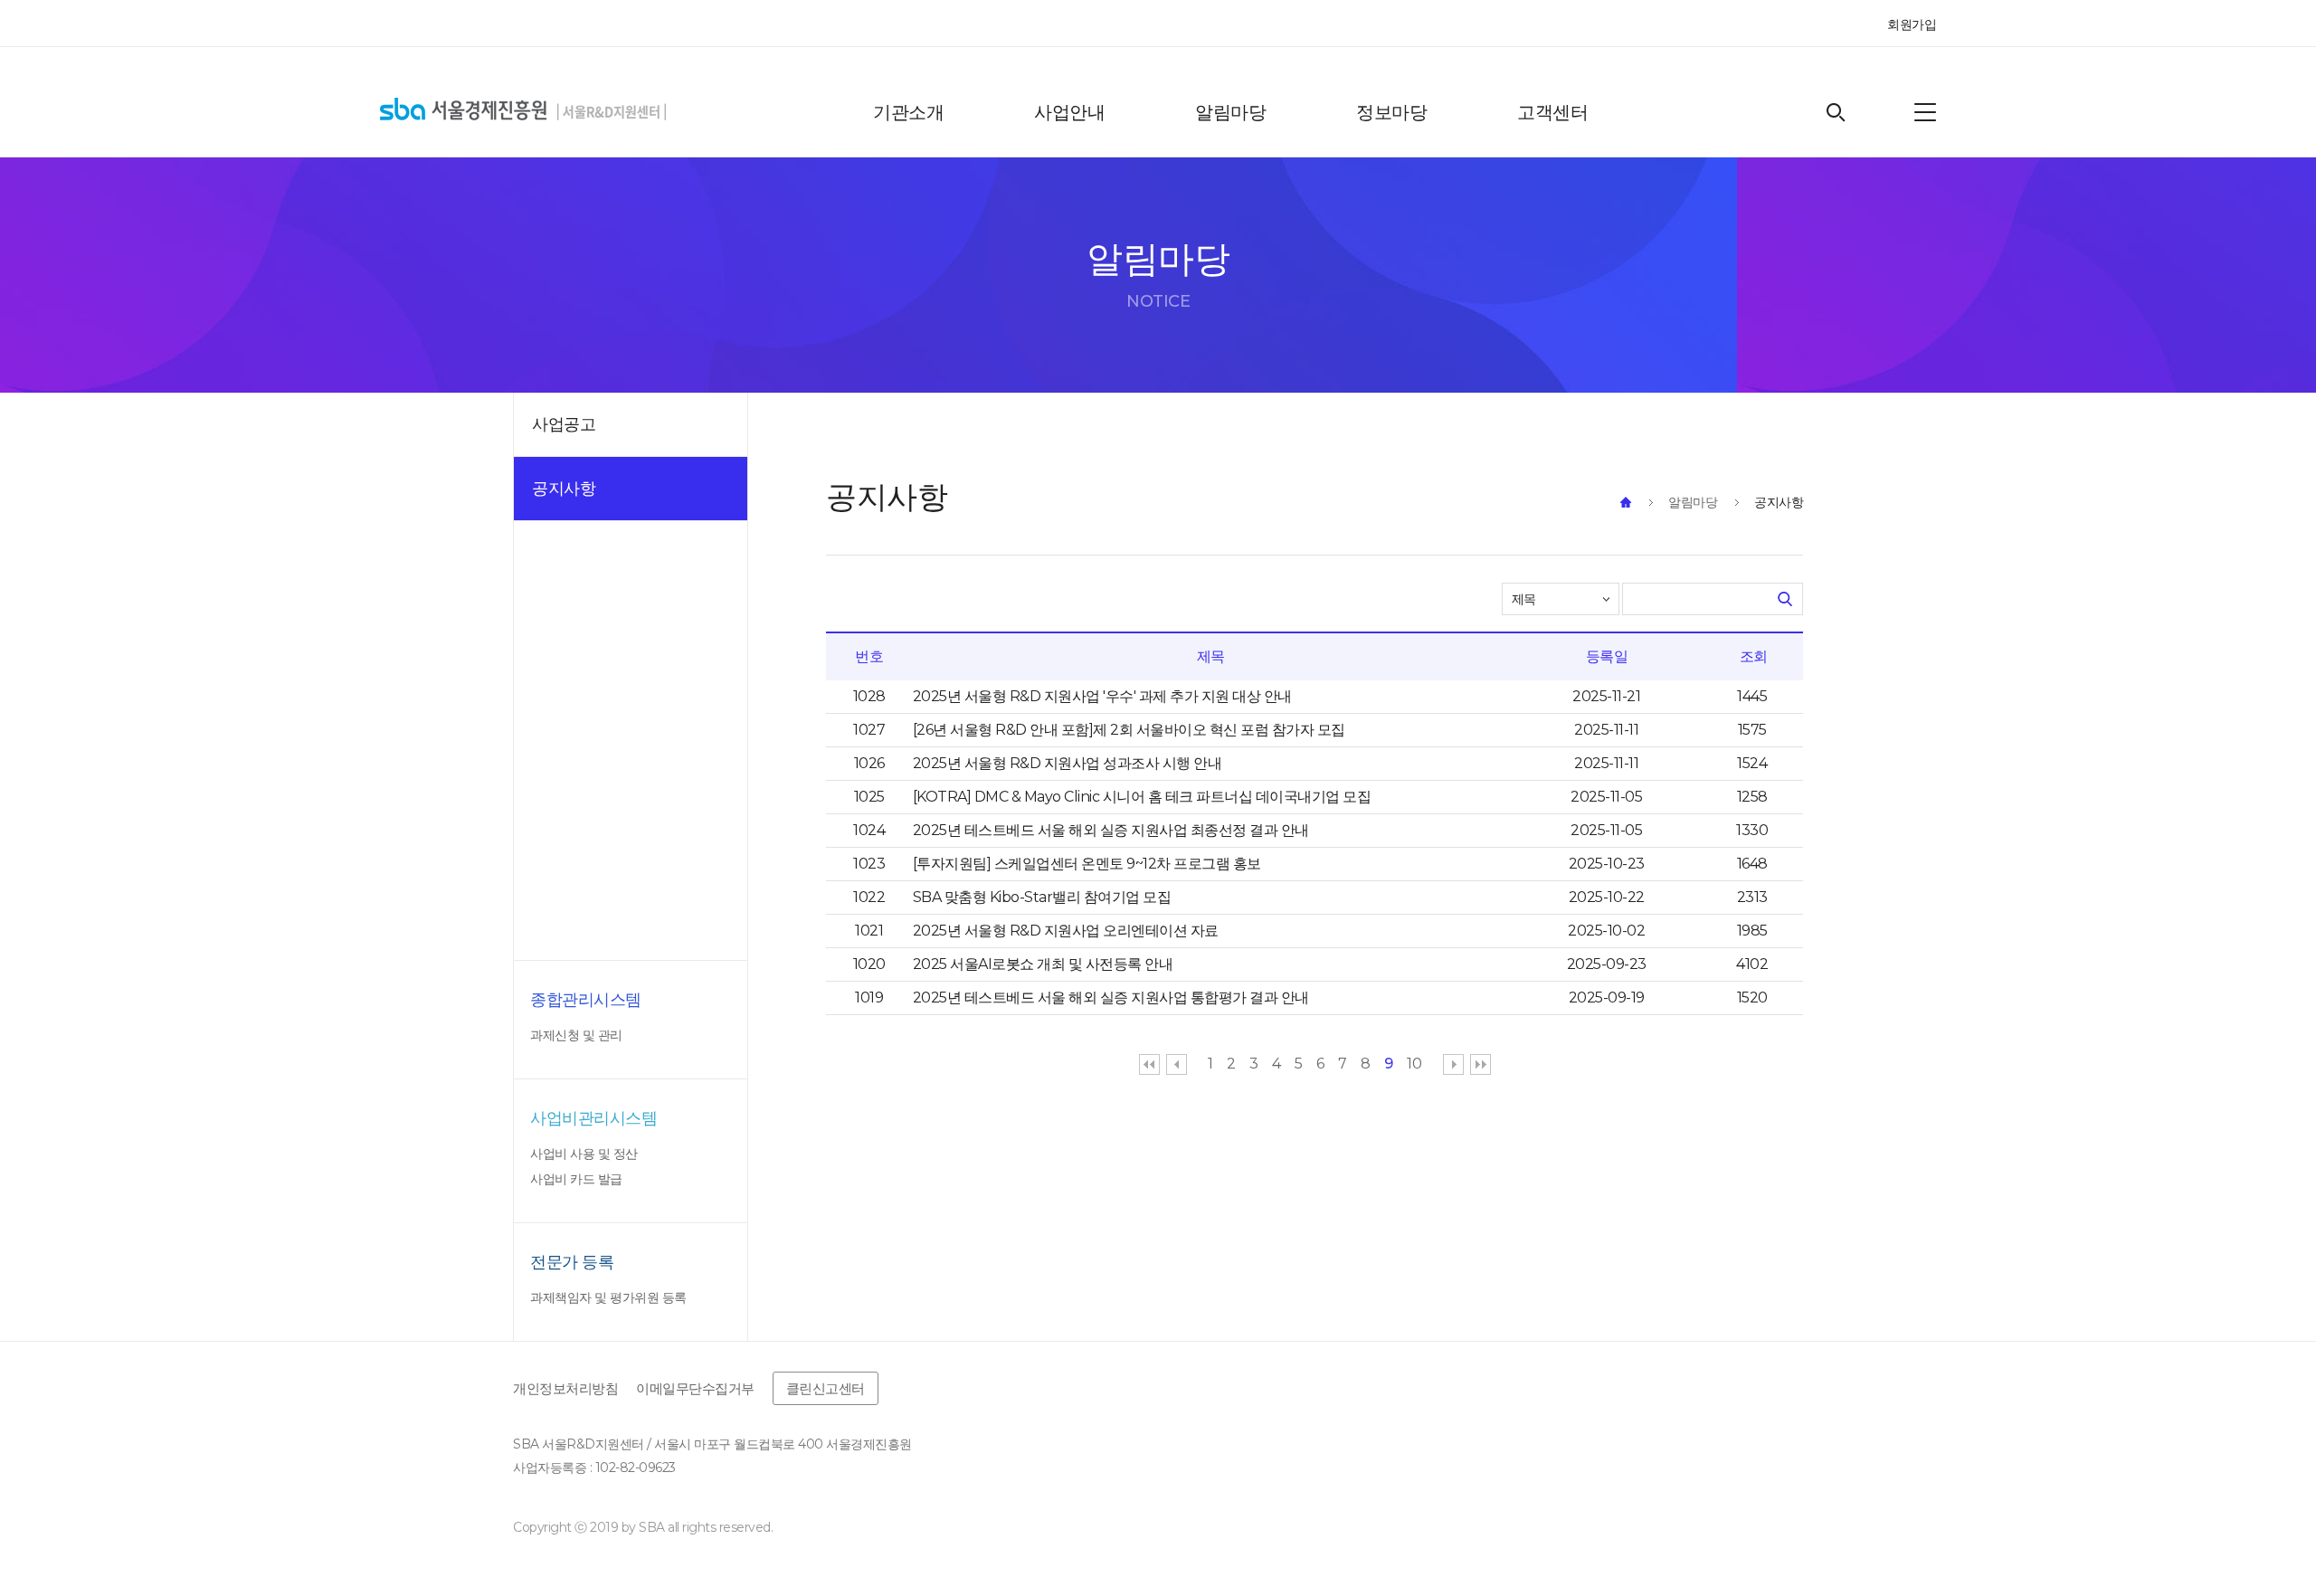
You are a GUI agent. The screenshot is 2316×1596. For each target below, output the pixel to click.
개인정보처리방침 (565, 1388)
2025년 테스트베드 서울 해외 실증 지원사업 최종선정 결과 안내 (1111, 831)
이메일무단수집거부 (695, 1388)
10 (1414, 1064)
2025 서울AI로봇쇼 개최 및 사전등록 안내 (1043, 964)
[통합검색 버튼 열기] (1836, 113)
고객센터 (1552, 112)
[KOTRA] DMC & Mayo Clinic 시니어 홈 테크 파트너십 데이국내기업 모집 (1142, 797)
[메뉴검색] (1925, 112)
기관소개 (908, 112)
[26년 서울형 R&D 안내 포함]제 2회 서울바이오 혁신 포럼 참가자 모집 (1129, 730)
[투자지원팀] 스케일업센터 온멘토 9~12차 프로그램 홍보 (1087, 864)
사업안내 (1069, 112)
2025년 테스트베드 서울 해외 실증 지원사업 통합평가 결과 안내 (1111, 998)
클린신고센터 (826, 1388)
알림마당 (1230, 112)
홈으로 (1626, 502)
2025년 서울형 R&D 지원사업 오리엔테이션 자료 (1066, 931)
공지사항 (1779, 502)
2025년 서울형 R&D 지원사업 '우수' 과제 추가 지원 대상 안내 (1102, 697)
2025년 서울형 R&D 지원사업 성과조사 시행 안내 (1068, 764)
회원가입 (1912, 24)
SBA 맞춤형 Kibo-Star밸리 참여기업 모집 (1042, 898)
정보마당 (1391, 112)
